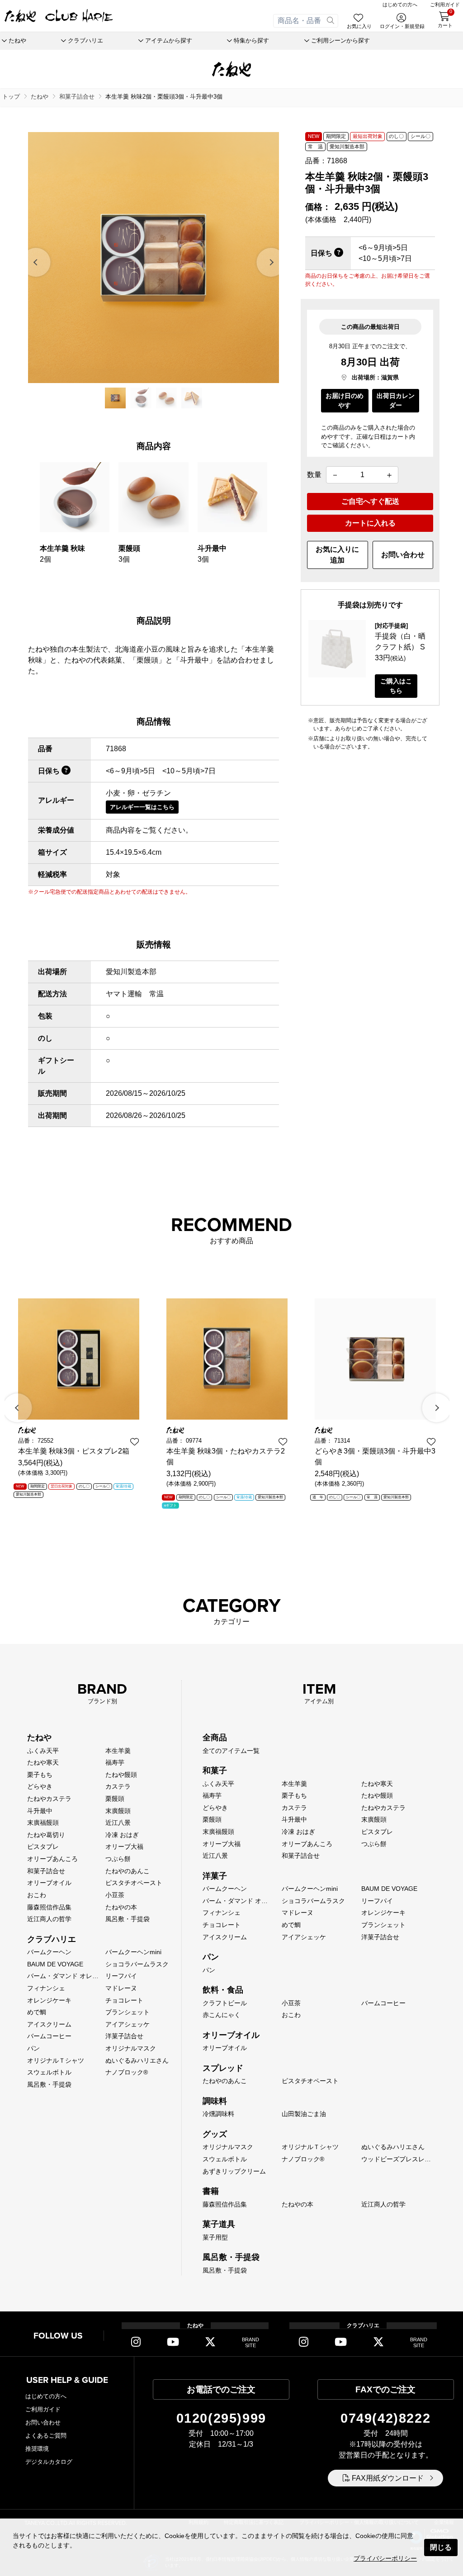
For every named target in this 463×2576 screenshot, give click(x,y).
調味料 (215, 2101)
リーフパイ (121, 1976)
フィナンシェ (46, 1988)
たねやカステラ (49, 1799)
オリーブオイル (49, 1883)
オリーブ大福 (124, 1847)
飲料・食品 (223, 1990)
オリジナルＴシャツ (56, 2060)
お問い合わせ (403, 555)
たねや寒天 (43, 1762)
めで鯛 (37, 2012)
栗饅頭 (115, 1799)
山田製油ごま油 (304, 2114)
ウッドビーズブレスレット (399, 2159)
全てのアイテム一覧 (231, 1751)
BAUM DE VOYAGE (55, 1964)
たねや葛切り (46, 1835)
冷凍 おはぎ (122, 1835)
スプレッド (223, 2068)
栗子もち (40, 1775)
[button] (37, 262)
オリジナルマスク (131, 2048)
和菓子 (215, 1771)
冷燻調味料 (218, 2114)
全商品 (215, 1738)
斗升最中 (40, 1811)
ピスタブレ (43, 1847)
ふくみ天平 (43, 1751)
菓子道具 (219, 2224)
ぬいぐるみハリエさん (137, 2060)
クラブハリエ (52, 1939)
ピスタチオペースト (134, 1883)
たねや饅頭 (121, 1775)
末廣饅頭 (118, 1811)
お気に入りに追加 (337, 555)
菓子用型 (215, 2237)
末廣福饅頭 (43, 1823)
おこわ (37, 1895)
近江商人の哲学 (49, 1919)
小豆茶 (115, 1895)
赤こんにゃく (222, 2015)
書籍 (211, 2191)
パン (33, 2048)
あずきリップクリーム (234, 2171)
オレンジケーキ (49, 2000)
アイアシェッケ (128, 2024)
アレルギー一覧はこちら (142, 807)
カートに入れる (370, 523)
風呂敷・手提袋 (128, 1919)
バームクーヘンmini (133, 1952)
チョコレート (124, 2000)
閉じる (441, 2547)
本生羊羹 (118, 1751)
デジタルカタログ (49, 2462)
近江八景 (118, 1823)
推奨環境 (37, 2449)
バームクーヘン (49, 1952)
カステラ (118, 1786)
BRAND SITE (250, 2342)
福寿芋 (115, 1762)
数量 (314, 475)
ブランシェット (128, 2012)
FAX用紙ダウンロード (388, 2478)
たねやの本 (121, 1907)
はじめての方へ (46, 2396)
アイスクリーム (49, 2024)
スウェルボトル (49, 2072)
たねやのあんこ (128, 1871)
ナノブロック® (127, 2072)
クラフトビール (225, 2003)
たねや (39, 1738)
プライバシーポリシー (385, 2558)
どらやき (40, 1786)
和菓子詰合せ (46, 1871)
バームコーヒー (49, 2036)
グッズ (215, 2134)
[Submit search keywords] (331, 21)
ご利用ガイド (43, 2409)
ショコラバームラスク (137, 1964)
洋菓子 (215, 1876)
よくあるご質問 (46, 2436)
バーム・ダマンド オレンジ (66, 1976)
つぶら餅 (118, 1859)
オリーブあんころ (52, 1859)
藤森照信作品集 (49, 1907)
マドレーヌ (121, 1988)
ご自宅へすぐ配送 (370, 501)
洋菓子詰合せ (124, 2036)
